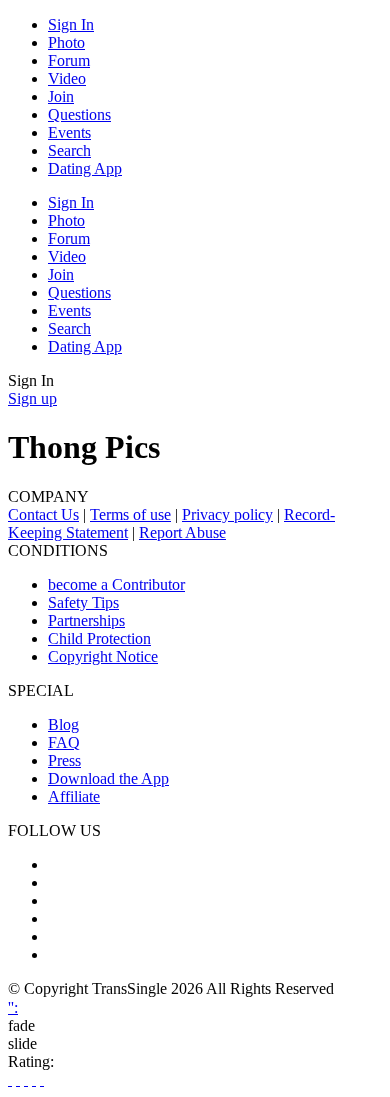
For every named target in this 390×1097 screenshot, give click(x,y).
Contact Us (43, 514)
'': (13, 1007)
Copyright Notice (103, 656)
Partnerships (86, 620)
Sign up (32, 398)
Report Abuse (182, 532)
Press (64, 760)
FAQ (64, 742)
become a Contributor (116, 584)
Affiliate (74, 796)
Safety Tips (83, 602)
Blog (63, 724)
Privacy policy (227, 514)
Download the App (108, 778)
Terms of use (130, 514)
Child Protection (99, 638)
